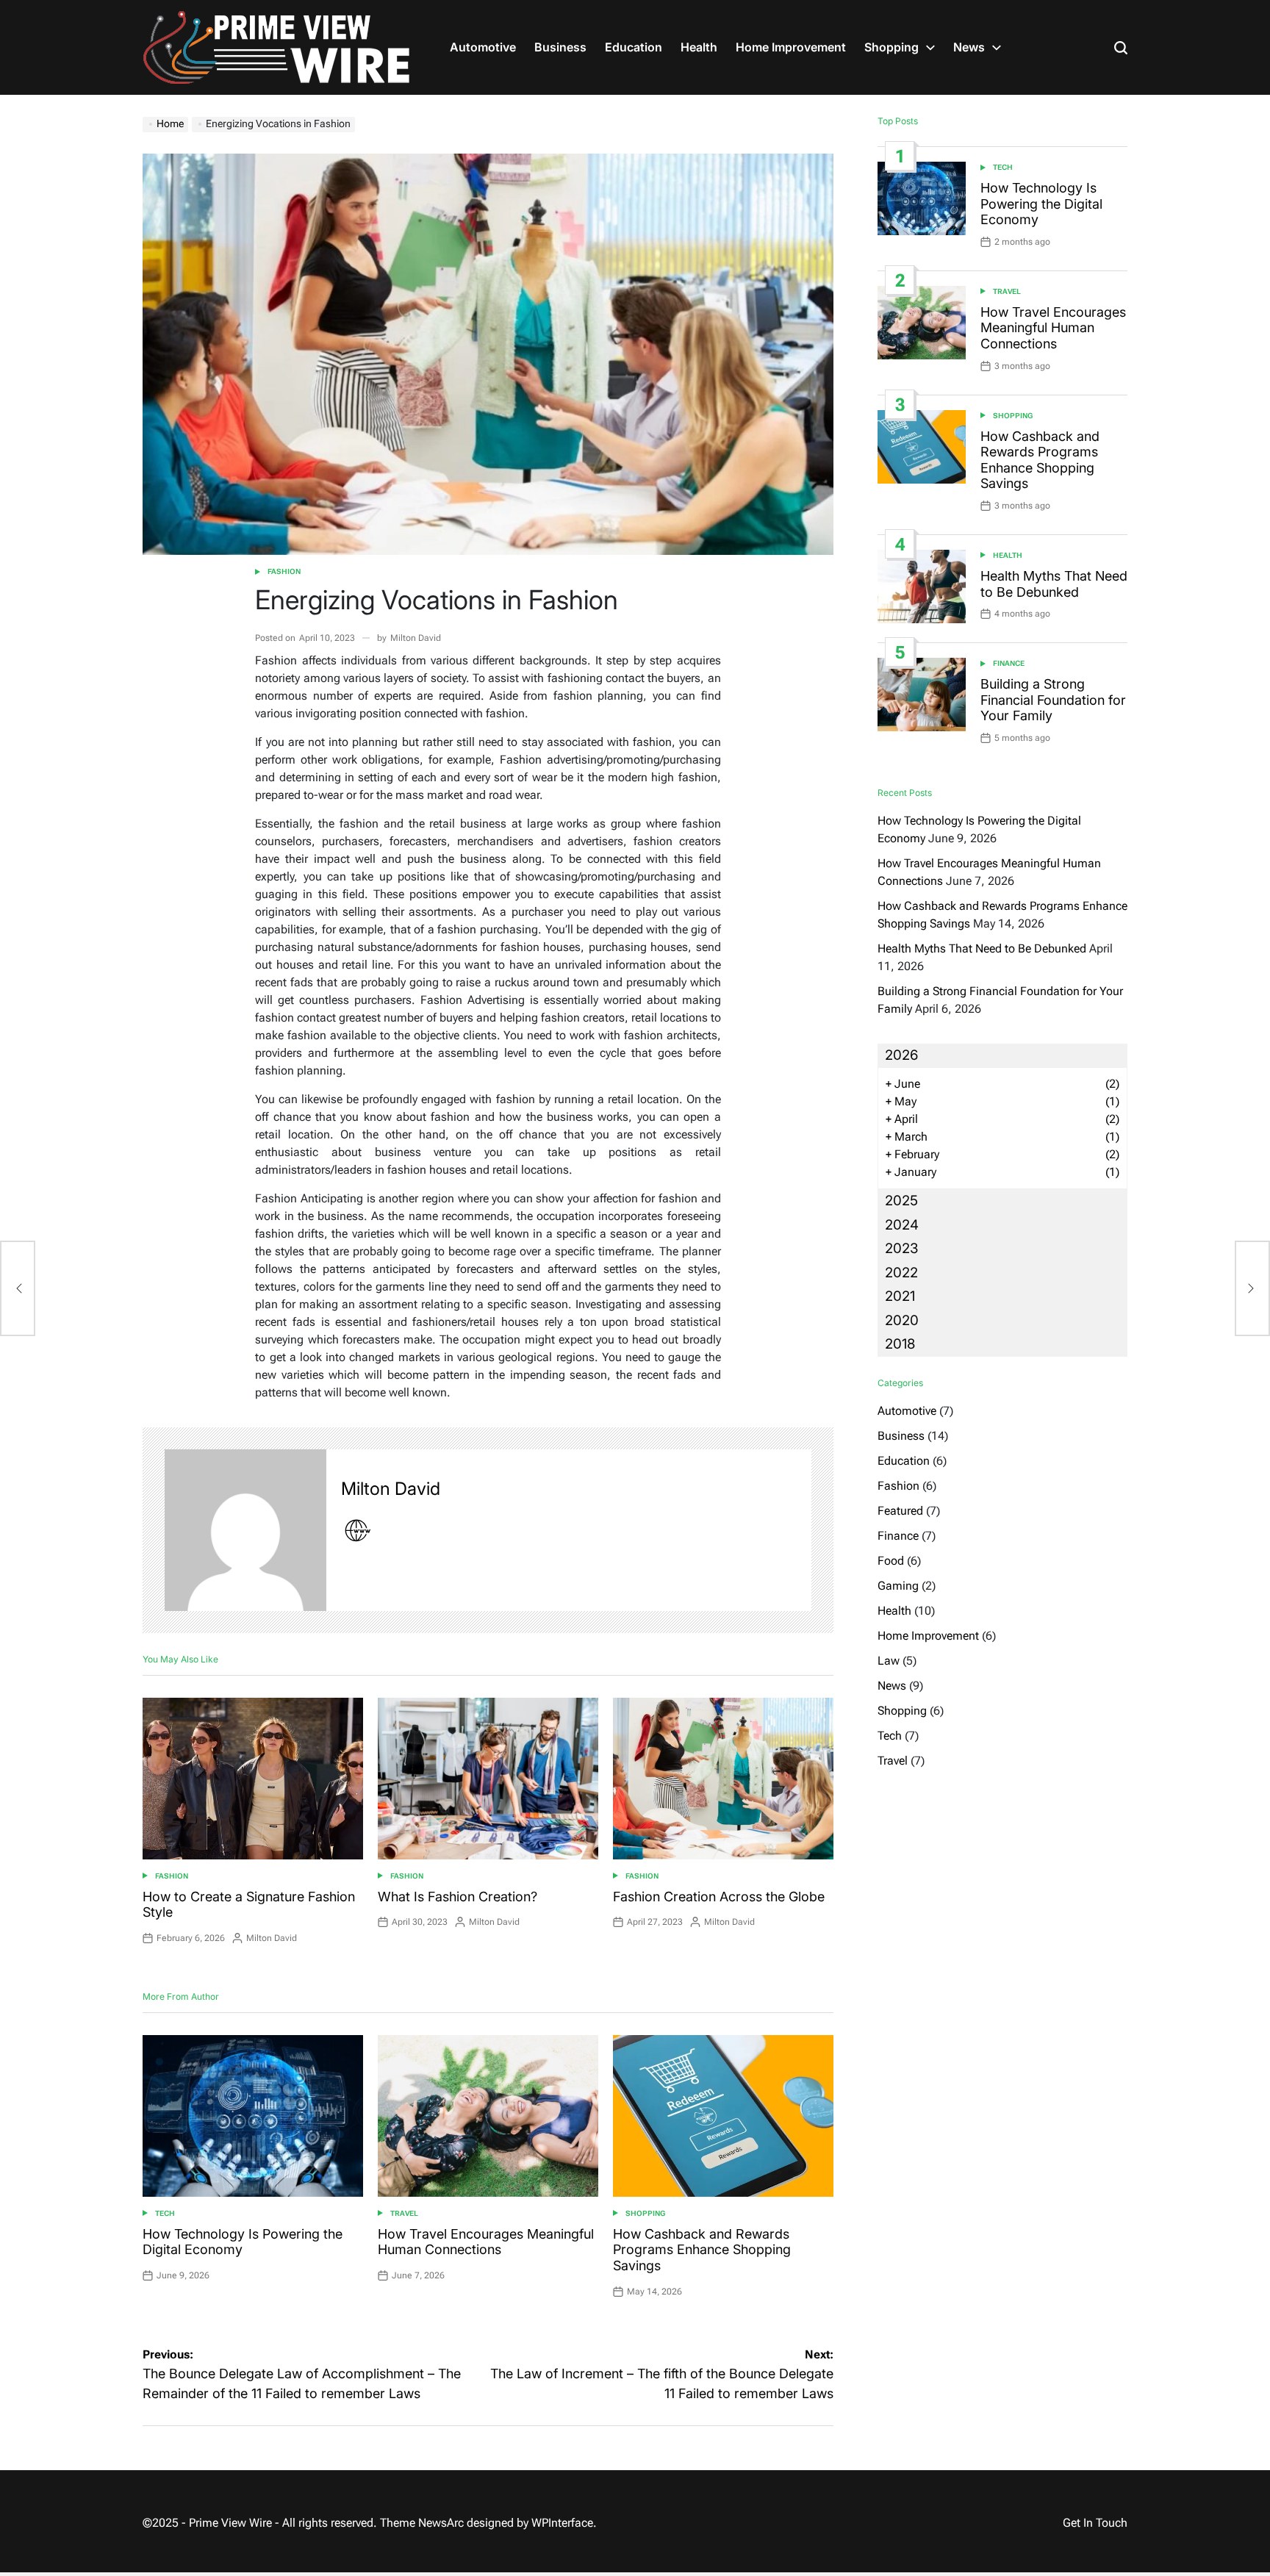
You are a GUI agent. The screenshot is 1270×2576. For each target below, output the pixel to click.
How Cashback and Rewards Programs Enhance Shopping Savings (702, 2250)
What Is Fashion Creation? (458, 1897)
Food (891, 1561)
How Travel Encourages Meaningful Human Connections (486, 2242)
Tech (165, 2213)
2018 (900, 1344)
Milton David (416, 638)
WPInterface (562, 2523)
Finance (1009, 663)
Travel (404, 2213)
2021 (900, 1296)
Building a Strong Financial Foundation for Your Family (1053, 700)
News (969, 47)
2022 (901, 1273)
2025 (901, 1201)
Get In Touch (1095, 2523)
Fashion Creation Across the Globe (719, 1897)
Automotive (483, 47)
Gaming (898, 1586)
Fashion (284, 571)
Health (699, 47)
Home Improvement (791, 47)
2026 (901, 1055)
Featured (900, 1511)
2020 (902, 1320)
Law (889, 1661)
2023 (901, 1248)
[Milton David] (245, 1530)
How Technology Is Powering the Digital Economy (1041, 204)
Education (634, 47)
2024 (902, 1225)
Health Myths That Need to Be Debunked (1054, 584)
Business (560, 47)
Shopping (891, 47)
